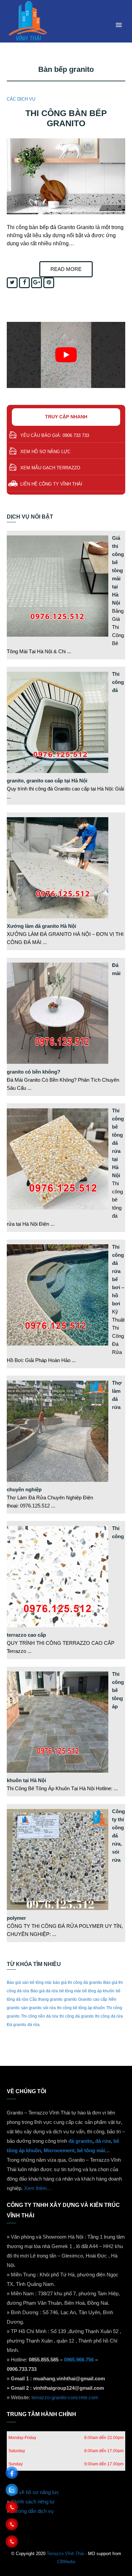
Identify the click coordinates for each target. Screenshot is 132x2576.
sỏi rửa (49, 2008)
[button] (119, 25)
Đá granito (16, 2025)
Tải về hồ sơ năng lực (35, 2492)
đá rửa (34, 2025)
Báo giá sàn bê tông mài (29, 1983)
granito (70, 1999)
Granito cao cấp (93, 1999)
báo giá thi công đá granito (77, 1983)
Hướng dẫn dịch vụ (32, 2511)
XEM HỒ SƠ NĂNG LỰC (45, 452)
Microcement (59, 2150)
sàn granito (31, 2008)
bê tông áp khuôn (98, 1991)
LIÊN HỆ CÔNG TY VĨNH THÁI (51, 484)
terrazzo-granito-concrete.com (65, 2397)
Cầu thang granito (46, 1999)
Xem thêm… (38, 2188)
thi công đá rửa (109, 2016)
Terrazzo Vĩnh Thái (65, 2554)
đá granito (80, 2141)
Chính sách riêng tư (33, 2502)
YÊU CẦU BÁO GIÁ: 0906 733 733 (55, 435)
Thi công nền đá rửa (40, 2016)
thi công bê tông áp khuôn (81, 2008)
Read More (66, 269)
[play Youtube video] (66, 355)
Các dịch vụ (21, 99)
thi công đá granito (77, 2016)
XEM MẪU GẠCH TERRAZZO (50, 468)
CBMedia (66, 2562)
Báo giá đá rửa (44, 1991)
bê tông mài (70, 1991)
